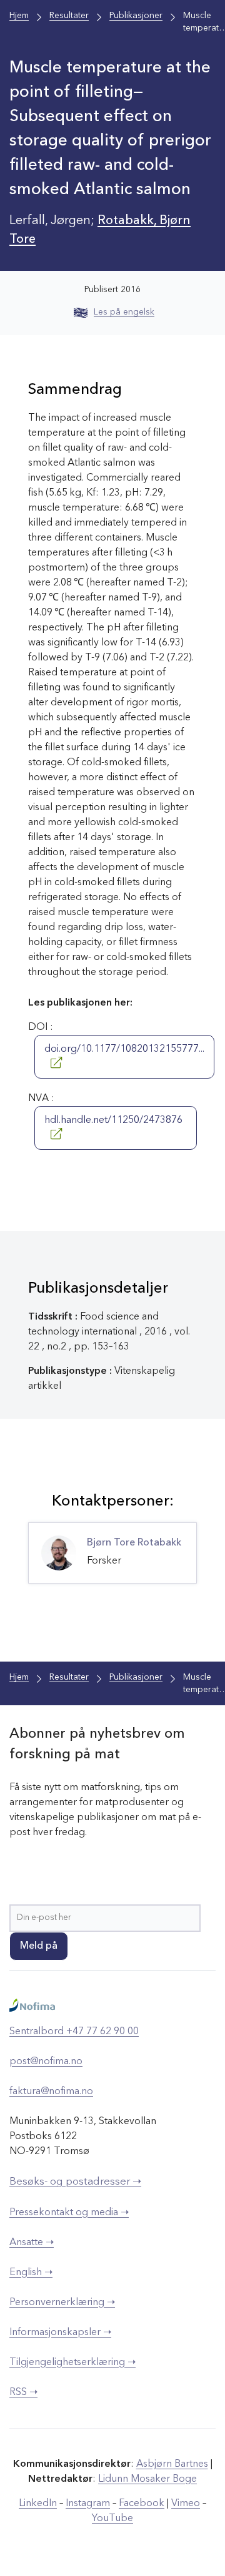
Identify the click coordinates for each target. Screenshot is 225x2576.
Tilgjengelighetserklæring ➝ (72, 2363)
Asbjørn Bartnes (172, 2464)
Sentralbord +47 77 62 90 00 (74, 2032)
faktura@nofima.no (51, 2092)
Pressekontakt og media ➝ (69, 2213)
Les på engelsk (124, 312)
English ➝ (31, 2273)
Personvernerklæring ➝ (62, 2303)
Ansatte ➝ (32, 2243)
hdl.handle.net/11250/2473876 (113, 1120)
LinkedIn (38, 2504)
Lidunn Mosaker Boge (147, 2479)
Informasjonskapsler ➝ (60, 2333)
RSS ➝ (23, 2392)
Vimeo (186, 2504)
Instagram (88, 2504)
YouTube (112, 2519)
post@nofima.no (46, 2062)
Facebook (142, 2504)
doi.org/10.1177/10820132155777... (124, 1049)
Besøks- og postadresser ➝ (75, 2182)
